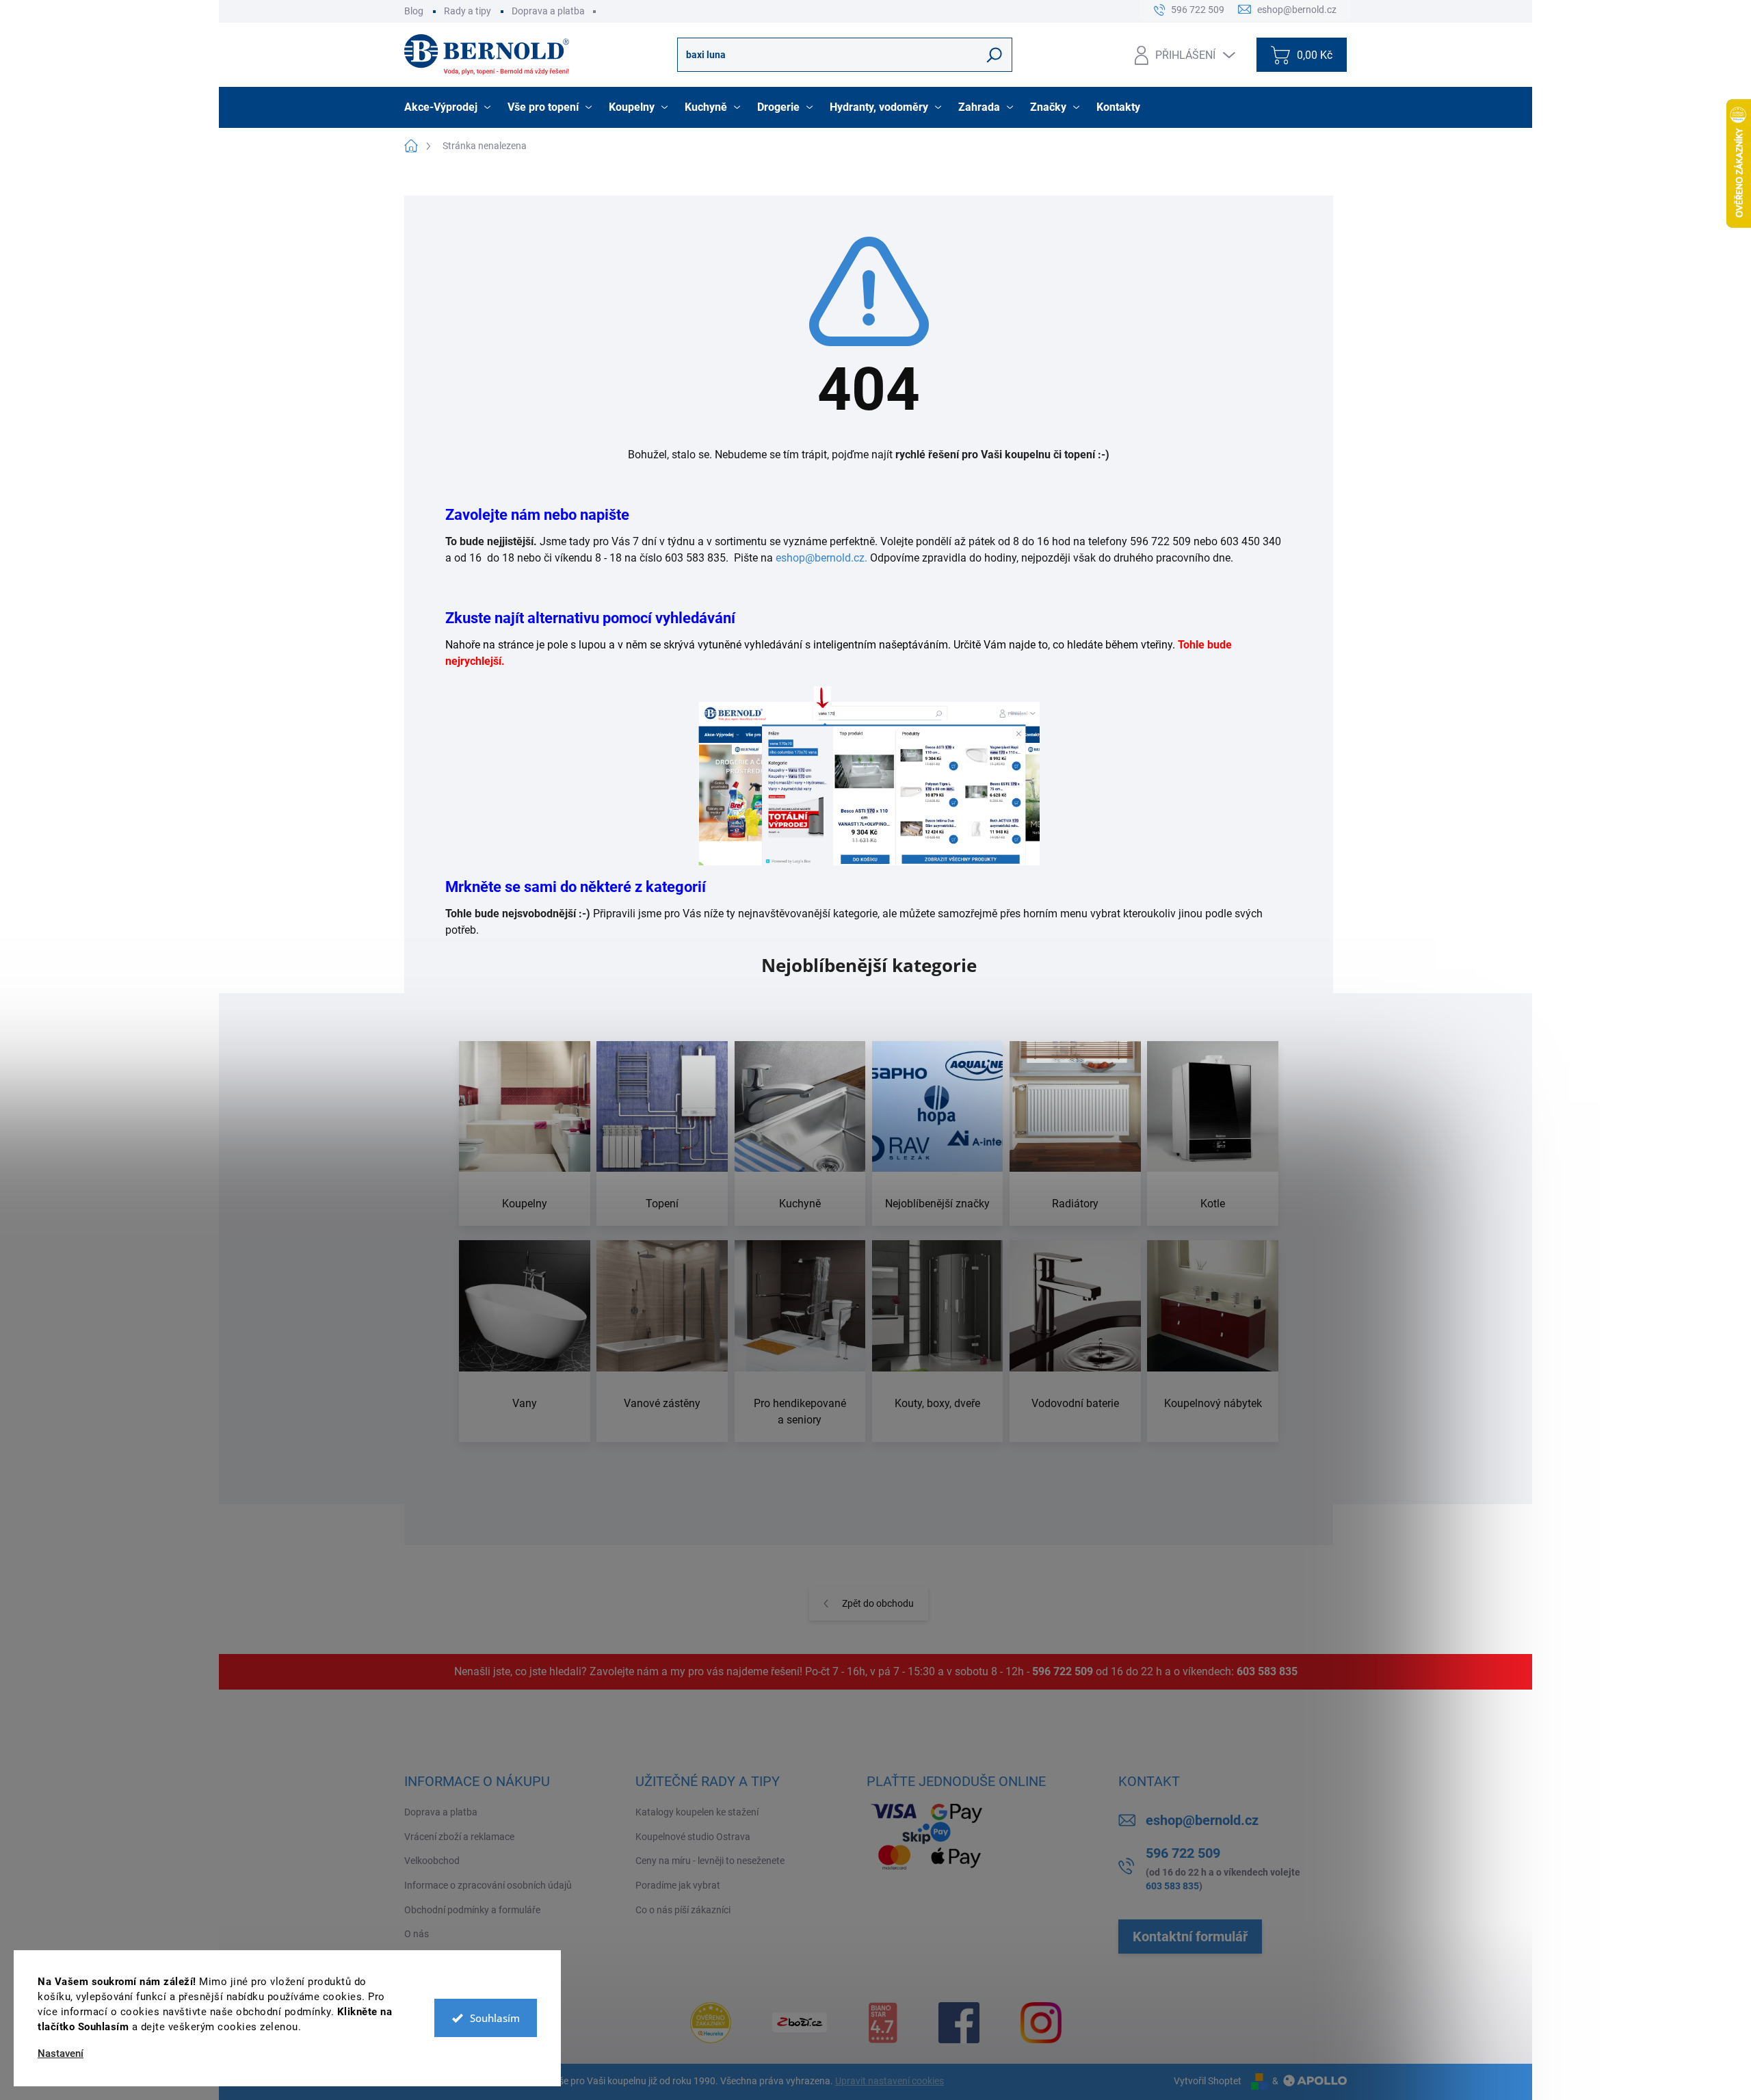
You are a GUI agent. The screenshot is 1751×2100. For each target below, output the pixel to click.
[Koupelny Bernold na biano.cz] (883, 2023)
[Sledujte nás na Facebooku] (959, 2023)
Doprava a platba (548, 11)
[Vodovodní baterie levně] (1075, 1341)
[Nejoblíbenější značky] (938, 1134)
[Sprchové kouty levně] (938, 1341)
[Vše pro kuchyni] (800, 1134)
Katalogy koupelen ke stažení (697, 1812)
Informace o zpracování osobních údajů (488, 1885)
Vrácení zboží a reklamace (459, 1837)
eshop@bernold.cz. (821, 558)
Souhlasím (495, 2018)
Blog (414, 11)
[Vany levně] (525, 1341)
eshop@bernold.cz (1202, 1820)
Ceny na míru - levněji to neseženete (710, 1861)
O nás (417, 1934)
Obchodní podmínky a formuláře (472, 1910)
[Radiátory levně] (1075, 1134)
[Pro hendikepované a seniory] (800, 1341)
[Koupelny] (525, 1134)
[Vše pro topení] (662, 1134)
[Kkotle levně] (1213, 1134)
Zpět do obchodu (878, 1603)
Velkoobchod (432, 1861)
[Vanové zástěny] (662, 1341)
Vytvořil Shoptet (1208, 2081)
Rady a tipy (468, 11)
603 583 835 (1267, 1671)
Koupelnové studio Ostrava (693, 1837)
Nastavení (61, 2054)
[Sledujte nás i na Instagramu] (1041, 2023)
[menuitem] (449, 107)
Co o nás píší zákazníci (683, 1910)
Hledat (995, 55)
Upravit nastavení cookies (890, 2081)
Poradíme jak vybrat (678, 1885)
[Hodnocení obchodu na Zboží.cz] (800, 2022)
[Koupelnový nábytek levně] (1213, 1341)
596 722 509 (1063, 1671)
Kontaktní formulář (1190, 1937)
